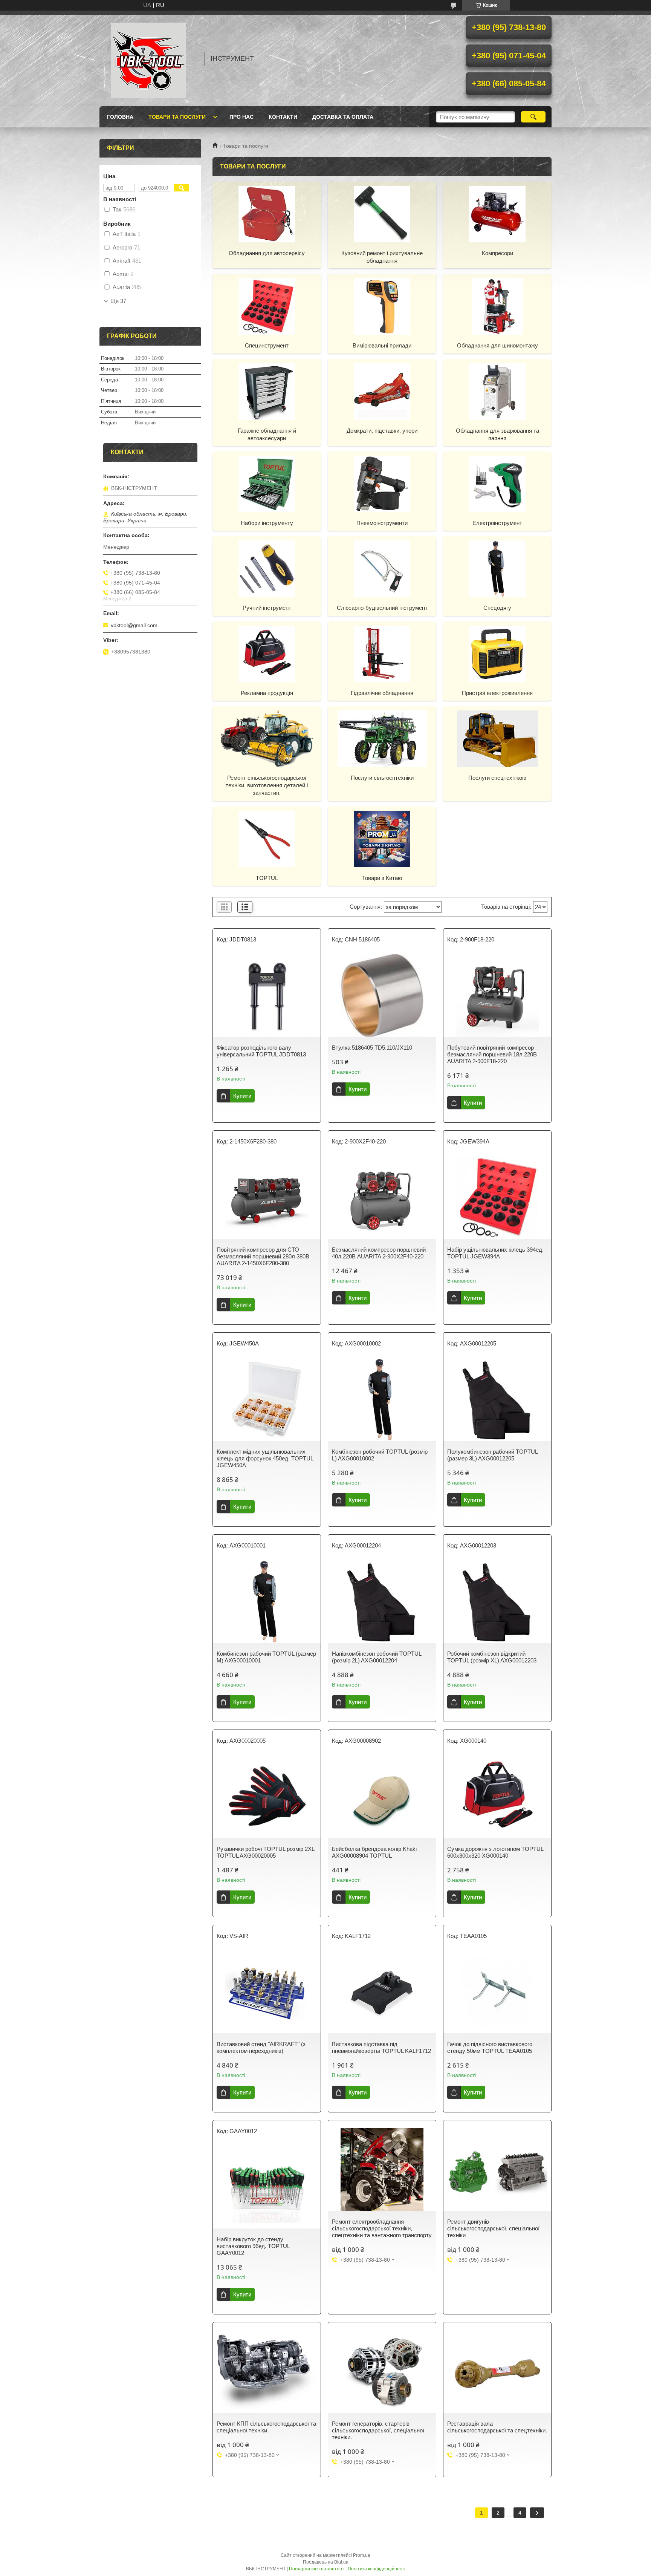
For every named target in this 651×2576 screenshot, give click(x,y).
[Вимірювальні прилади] (382, 306)
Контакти (283, 117)
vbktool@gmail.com (134, 625)
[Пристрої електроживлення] (497, 654)
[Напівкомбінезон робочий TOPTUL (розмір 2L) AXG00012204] (382, 1601)
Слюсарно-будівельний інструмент (382, 608)
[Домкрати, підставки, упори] (382, 391)
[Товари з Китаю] (382, 839)
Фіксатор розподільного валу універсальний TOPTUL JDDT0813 (261, 1051)
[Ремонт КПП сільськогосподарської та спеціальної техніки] (267, 2371)
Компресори (497, 253)
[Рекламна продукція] (267, 654)
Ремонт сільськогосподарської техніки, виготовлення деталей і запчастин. (267, 785)
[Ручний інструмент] (267, 568)
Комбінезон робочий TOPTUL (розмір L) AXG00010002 (380, 1455)
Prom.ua (362, 2555)
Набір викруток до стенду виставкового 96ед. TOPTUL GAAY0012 (253, 2246)
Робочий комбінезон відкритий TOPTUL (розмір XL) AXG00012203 (492, 1657)
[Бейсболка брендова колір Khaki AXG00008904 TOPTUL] (382, 1797)
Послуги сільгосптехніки (382, 778)
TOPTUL (267, 878)
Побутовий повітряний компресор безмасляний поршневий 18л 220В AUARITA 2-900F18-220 (492, 1054)
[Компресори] (497, 214)
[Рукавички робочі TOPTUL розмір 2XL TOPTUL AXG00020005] (267, 1797)
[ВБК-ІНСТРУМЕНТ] (148, 58)
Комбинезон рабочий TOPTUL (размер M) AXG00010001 (266, 1657)
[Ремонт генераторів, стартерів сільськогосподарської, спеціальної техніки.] (382, 2371)
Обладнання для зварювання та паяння (497, 434)
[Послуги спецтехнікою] (497, 738)
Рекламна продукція (267, 693)
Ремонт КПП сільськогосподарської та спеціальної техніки (266, 2427)
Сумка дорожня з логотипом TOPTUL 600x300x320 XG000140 (495, 1852)
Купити (242, 1096)
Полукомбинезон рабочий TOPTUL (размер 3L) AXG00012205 (492, 1455)
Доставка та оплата (343, 117)
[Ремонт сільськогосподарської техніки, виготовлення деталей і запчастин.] (267, 738)
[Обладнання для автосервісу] (267, 214)
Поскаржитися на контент (317, 2569)
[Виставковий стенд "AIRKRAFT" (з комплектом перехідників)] (267, 1992)
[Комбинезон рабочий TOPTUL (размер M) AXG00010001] (267, 1601)
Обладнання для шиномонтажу (497, 345)
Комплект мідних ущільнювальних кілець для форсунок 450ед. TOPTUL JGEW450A (265, 1458)
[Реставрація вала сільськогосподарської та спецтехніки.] (497, 2371)
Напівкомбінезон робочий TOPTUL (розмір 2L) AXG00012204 (377, 1657)
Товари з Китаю (382, 878)
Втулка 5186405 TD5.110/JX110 (372, 1048)
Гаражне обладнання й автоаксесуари (267, 434)
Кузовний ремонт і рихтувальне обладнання (382, 257)
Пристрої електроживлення (497, 693)
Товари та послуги (177, 117)
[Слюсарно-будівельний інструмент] (382, 568)
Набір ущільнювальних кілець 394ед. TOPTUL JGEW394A (495, 1253)
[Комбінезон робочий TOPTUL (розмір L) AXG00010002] (382, 1399)
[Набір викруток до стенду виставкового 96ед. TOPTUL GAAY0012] (267, 2187)
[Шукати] (533, 117)
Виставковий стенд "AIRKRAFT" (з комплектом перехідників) (261, 2047)
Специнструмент (267, 345)
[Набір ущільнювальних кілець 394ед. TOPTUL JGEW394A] (497, 1197)
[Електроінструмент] (497, 484)
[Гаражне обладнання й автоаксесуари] (267, 391)
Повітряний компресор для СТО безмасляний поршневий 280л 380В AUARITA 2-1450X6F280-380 (263, 1256)
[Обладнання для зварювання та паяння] (497, 391)
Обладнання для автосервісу (267, 253)
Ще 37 (118, 301)
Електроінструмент (497, 523)
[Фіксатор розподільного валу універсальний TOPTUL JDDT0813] (267, 995)
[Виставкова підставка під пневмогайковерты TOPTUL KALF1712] (382, 1992)
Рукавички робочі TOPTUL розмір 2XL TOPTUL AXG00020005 (265, 1852)
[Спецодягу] (497, 568)
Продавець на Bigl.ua (326, 2562)
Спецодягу (497, 608)
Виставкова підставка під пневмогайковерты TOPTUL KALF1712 (381, 2047)
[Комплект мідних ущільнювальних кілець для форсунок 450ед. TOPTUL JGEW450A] (267, 1399)
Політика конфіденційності (377, 2569)
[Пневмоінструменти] (382, 484)
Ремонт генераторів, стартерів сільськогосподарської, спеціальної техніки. (378, 2430)
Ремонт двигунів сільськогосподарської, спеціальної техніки (493, 2228)
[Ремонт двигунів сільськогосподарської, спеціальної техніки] (497, 2169)
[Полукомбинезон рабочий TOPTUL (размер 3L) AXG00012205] (497, 1399)
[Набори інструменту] (267, 484)
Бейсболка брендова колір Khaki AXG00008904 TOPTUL (374, 1852)
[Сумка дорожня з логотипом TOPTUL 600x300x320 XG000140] (497, 1797)
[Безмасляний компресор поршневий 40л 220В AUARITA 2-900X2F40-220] (382, 1197)
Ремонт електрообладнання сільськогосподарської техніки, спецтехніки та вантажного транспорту (382, 2228)
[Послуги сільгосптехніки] (382, 738)
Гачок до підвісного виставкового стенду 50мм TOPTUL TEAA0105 (490, 2047)
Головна (120, 117)
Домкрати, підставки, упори (382, 431)
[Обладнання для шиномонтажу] (497, 306)
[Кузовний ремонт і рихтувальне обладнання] (382, 214)
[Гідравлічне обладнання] (382, 654)
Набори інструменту (267, 523)
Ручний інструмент (267, 608)
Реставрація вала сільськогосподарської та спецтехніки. (497, 2427)
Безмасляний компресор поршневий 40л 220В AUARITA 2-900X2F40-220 (379, 1253)
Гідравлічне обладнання (382, 693)
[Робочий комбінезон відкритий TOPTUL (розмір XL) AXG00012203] (497, 1601)
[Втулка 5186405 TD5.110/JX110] (382, 995)
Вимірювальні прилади (382, 345)
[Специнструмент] (267, 306)
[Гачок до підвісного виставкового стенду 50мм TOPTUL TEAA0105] (497, 1992)
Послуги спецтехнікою (497, 778)
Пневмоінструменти (382, 523)
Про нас (241, 117)
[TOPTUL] (267, 839)
